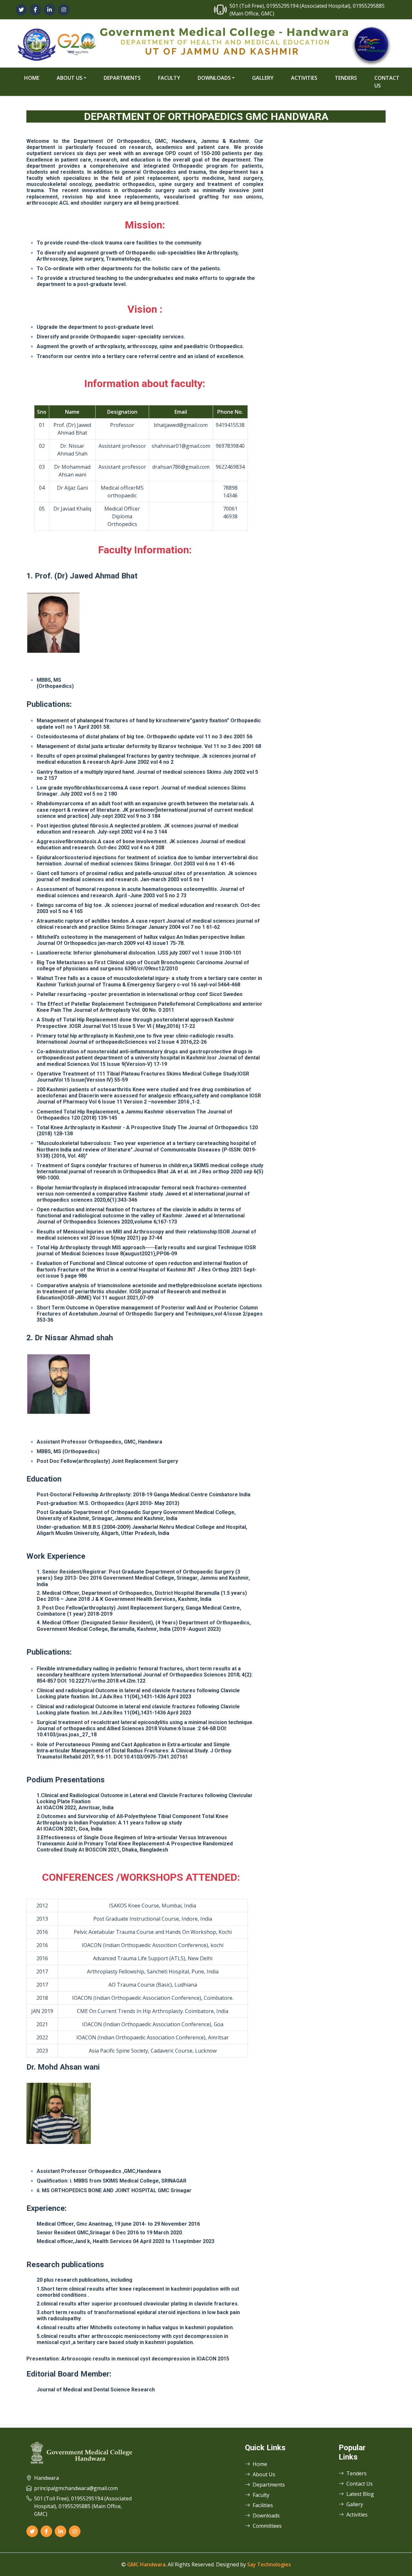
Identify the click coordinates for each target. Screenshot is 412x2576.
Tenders (346, 78)
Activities (304, 78)
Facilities (263, 2505)
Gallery (263, 78)
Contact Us (387, 82)
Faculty (169, 78)
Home (32, 78)
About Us (70, 78)
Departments (122, 78)
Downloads (214, 78)
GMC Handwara (146, 2564)
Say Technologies (269, 2564)
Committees (267, 2526)
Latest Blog (360, 2494)
